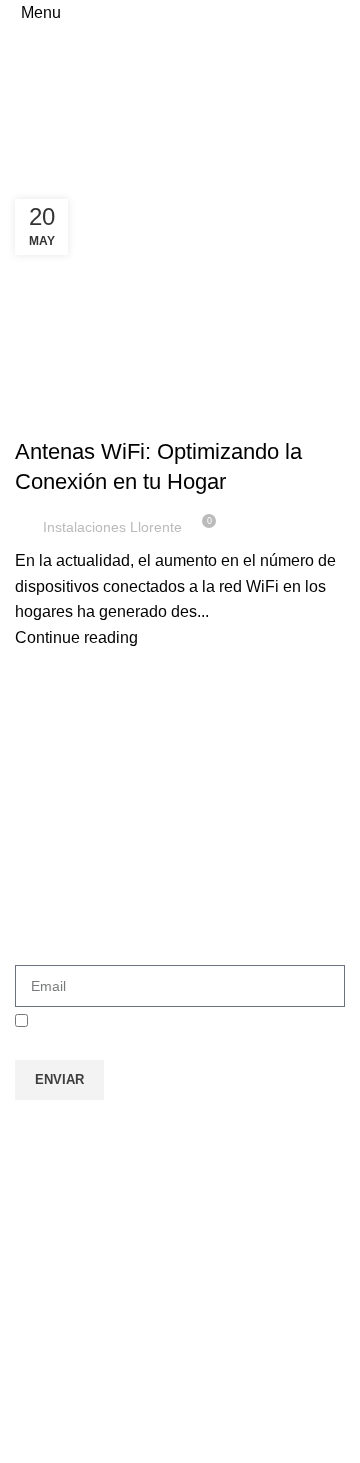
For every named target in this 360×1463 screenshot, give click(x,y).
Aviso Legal (77, 1186)
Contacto (67, 1232)
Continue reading (76, 637)
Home (31, 172)
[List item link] (180, 1363)
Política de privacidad (111, 1140)
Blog (42, 416)
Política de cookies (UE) (120, 1278)
